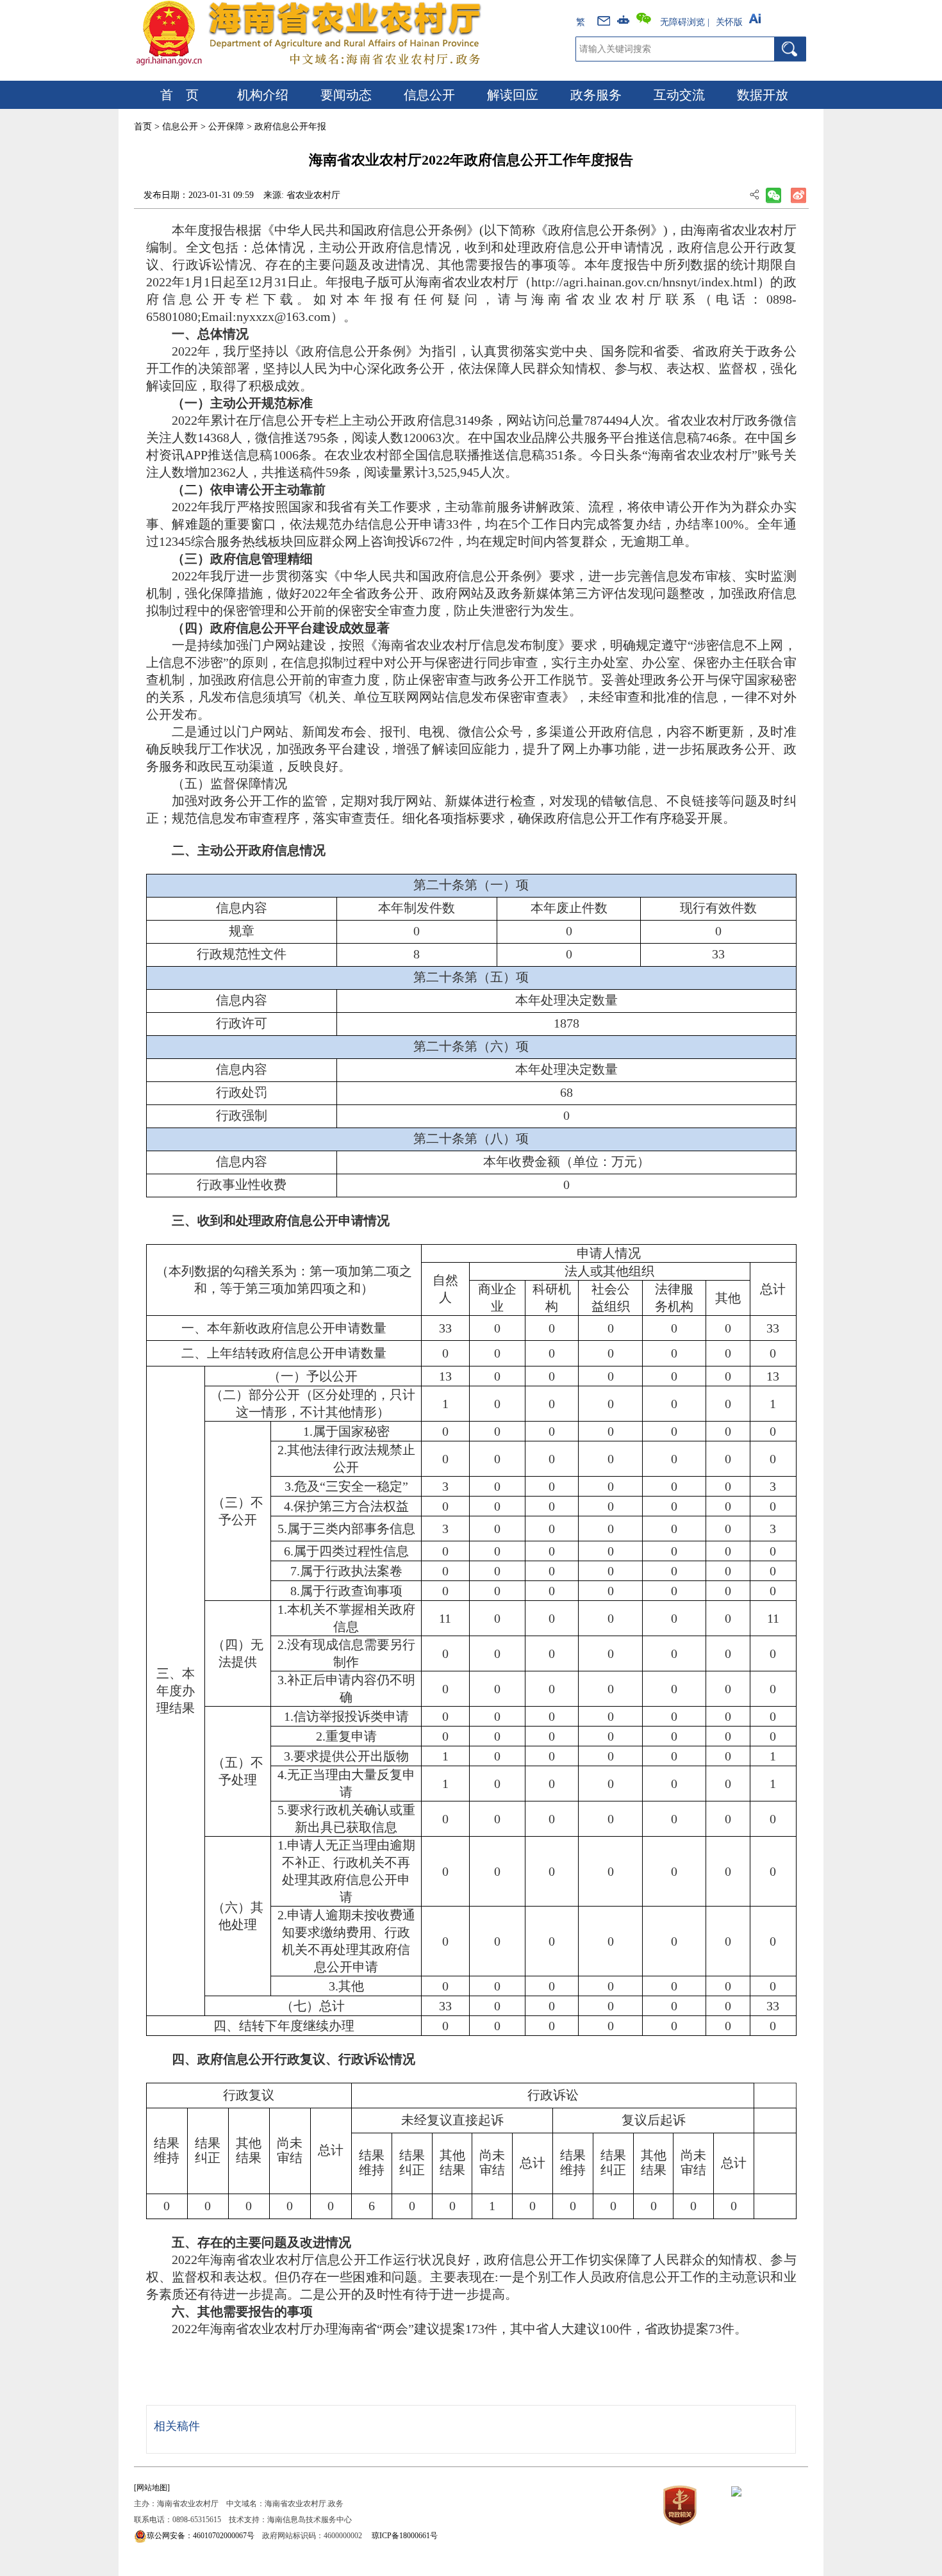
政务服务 (596, 95)
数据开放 (763, 95)
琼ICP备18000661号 (405, 2536)
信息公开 (429, 95)
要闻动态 (346, 95)
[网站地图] (152, 2488)
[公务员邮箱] (605, 19)
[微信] (646, 19)
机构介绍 (263, 95)
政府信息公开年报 (290, 127)
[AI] (757, 19)
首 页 (179, 95)
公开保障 (226, 127)
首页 (143, 127)
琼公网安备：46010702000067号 (201, 2536)
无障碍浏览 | (685, 22)
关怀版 (729, 22)
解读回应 (513, 95)
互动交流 (679, 95)
